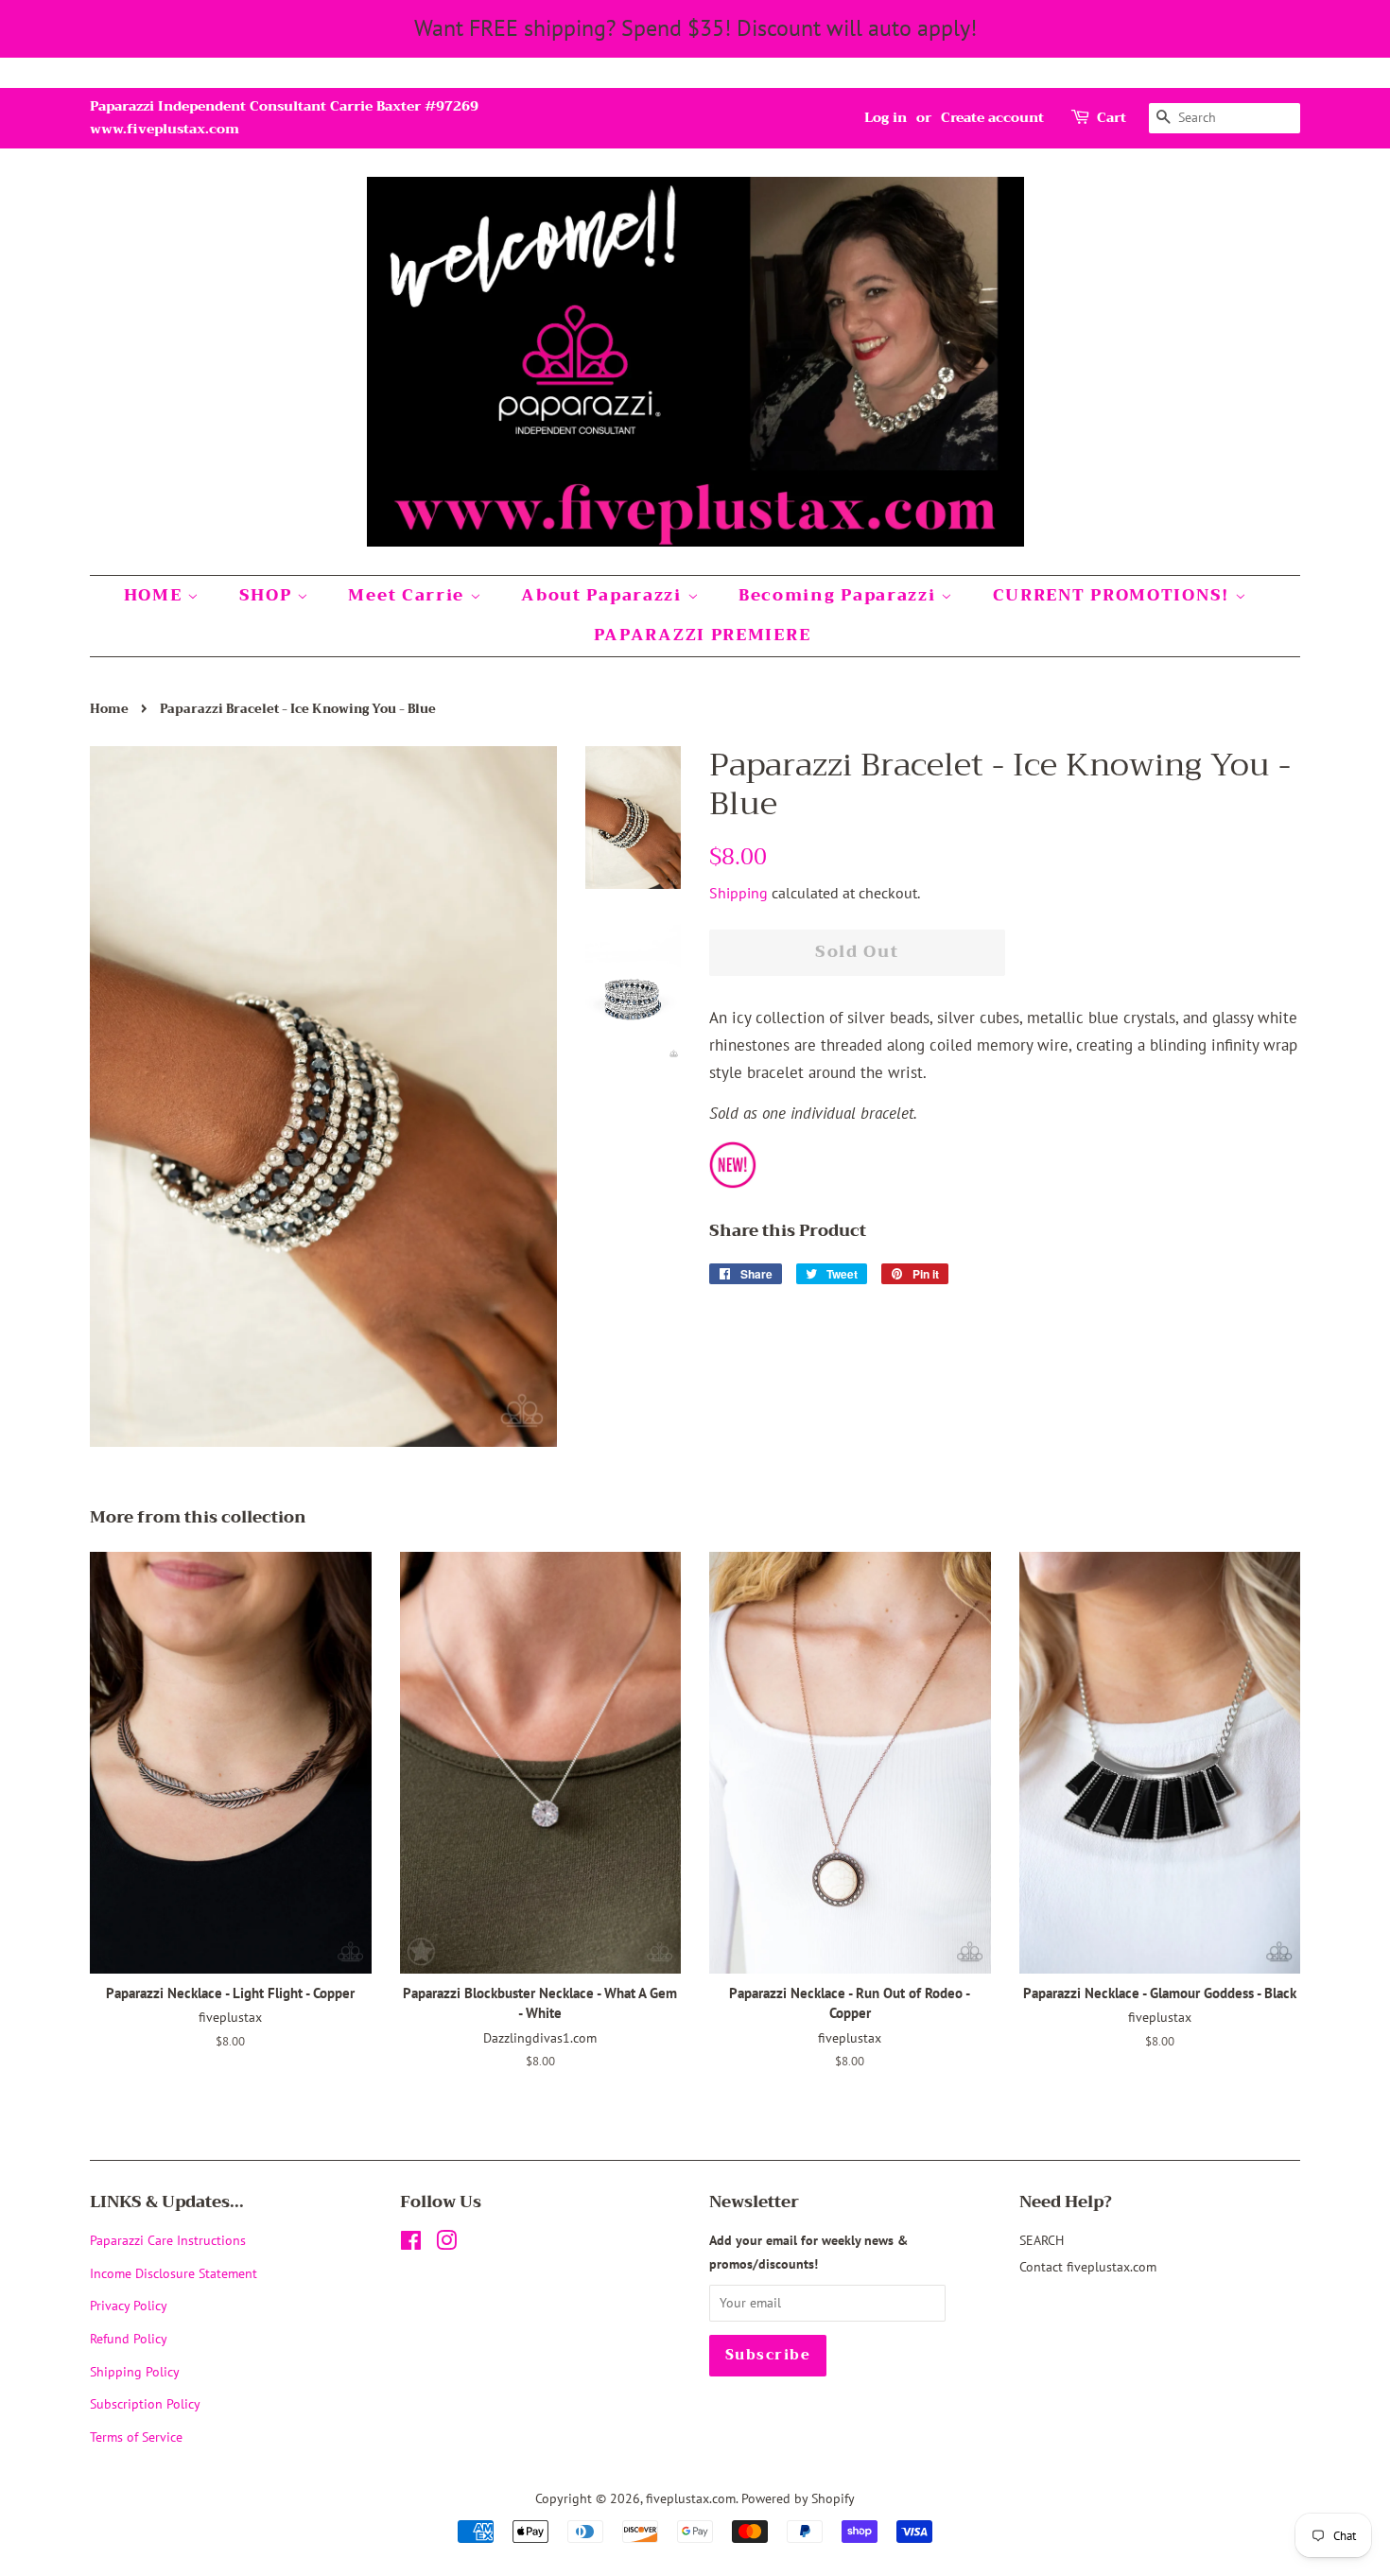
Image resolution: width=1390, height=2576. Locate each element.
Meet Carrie (408, 595)
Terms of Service (136, 2437)
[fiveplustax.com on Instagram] (446, 2244)
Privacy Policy (129, 2305)
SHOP (269, 595)
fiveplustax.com (691, 2498)
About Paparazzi (604, 595)
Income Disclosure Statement (175, 2273)
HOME (156, 595)
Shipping (738, 893)
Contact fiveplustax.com (1088, 2266)
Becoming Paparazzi (840, 595)
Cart (1112, 118)
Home (109, 709)
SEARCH (1042, 2240)
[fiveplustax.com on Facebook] (411, 2244)
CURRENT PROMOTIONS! (1114, 595)
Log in (886, 117)
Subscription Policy (145, 2403)
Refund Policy (129, 2338)
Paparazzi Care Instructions (168, 2240)
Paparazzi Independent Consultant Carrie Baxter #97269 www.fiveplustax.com (284, 117)
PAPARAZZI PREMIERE (703, 635)
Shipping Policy (135, 2371)
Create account (992, 117)
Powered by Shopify (798, 2498)
